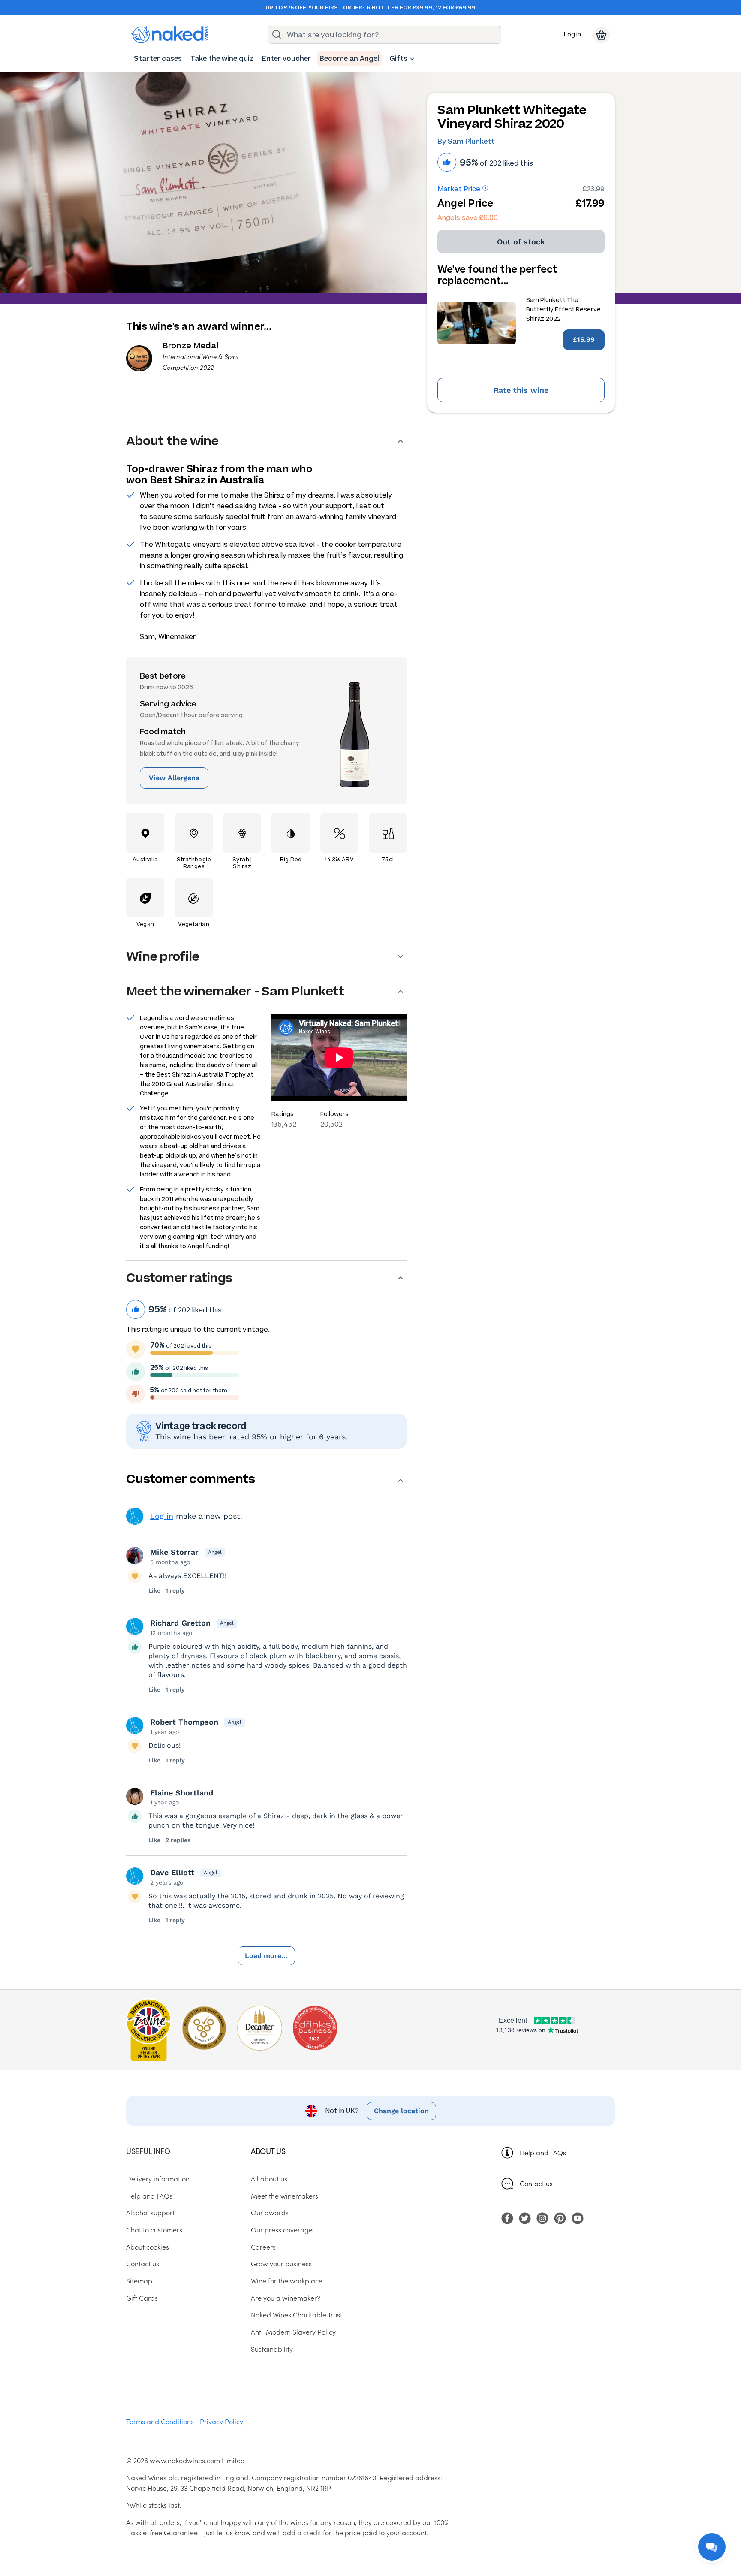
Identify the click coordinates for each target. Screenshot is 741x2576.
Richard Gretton (180, 1623)
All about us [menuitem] (269, 2178)
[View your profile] (135, 1556)
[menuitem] (158, 59)
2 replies (178, 1840)
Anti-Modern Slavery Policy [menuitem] (293, 2332)
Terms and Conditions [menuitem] (160, 2421)
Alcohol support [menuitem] (150, 2212)
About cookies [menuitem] (148, 2247)
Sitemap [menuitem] (139, 2280)
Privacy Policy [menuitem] (221, 2421)
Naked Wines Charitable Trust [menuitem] (297, 2314)
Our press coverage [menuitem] (282, 2229)
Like (154, 1590)
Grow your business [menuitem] (281, 2263)
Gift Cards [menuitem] (142, 2298)
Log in (572, 35)
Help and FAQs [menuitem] (149, 2196)
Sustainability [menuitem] (272, 2349)
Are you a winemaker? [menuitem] (286, 2298)
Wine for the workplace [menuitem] (287, 2280)
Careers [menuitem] (263, 2247)
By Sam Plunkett (466, 141)
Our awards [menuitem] (270, 2212)
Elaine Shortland (182, 1793)
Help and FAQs (543, 2152)
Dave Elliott (172, 1872)
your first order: (336, 8)
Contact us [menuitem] (143, 2263)
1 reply (175, 1590)
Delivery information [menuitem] (158, 2178)
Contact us (536, 2183)
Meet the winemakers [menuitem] (285, 2196)
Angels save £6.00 (468, 218)
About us (268, 2151)
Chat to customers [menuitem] (154, 2229)
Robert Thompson (184, 1722)
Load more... (266, 1956)
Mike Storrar (174, 1552)
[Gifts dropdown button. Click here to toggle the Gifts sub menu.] (412, 59)
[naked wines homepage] (170, 35)
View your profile (135, 1516)
